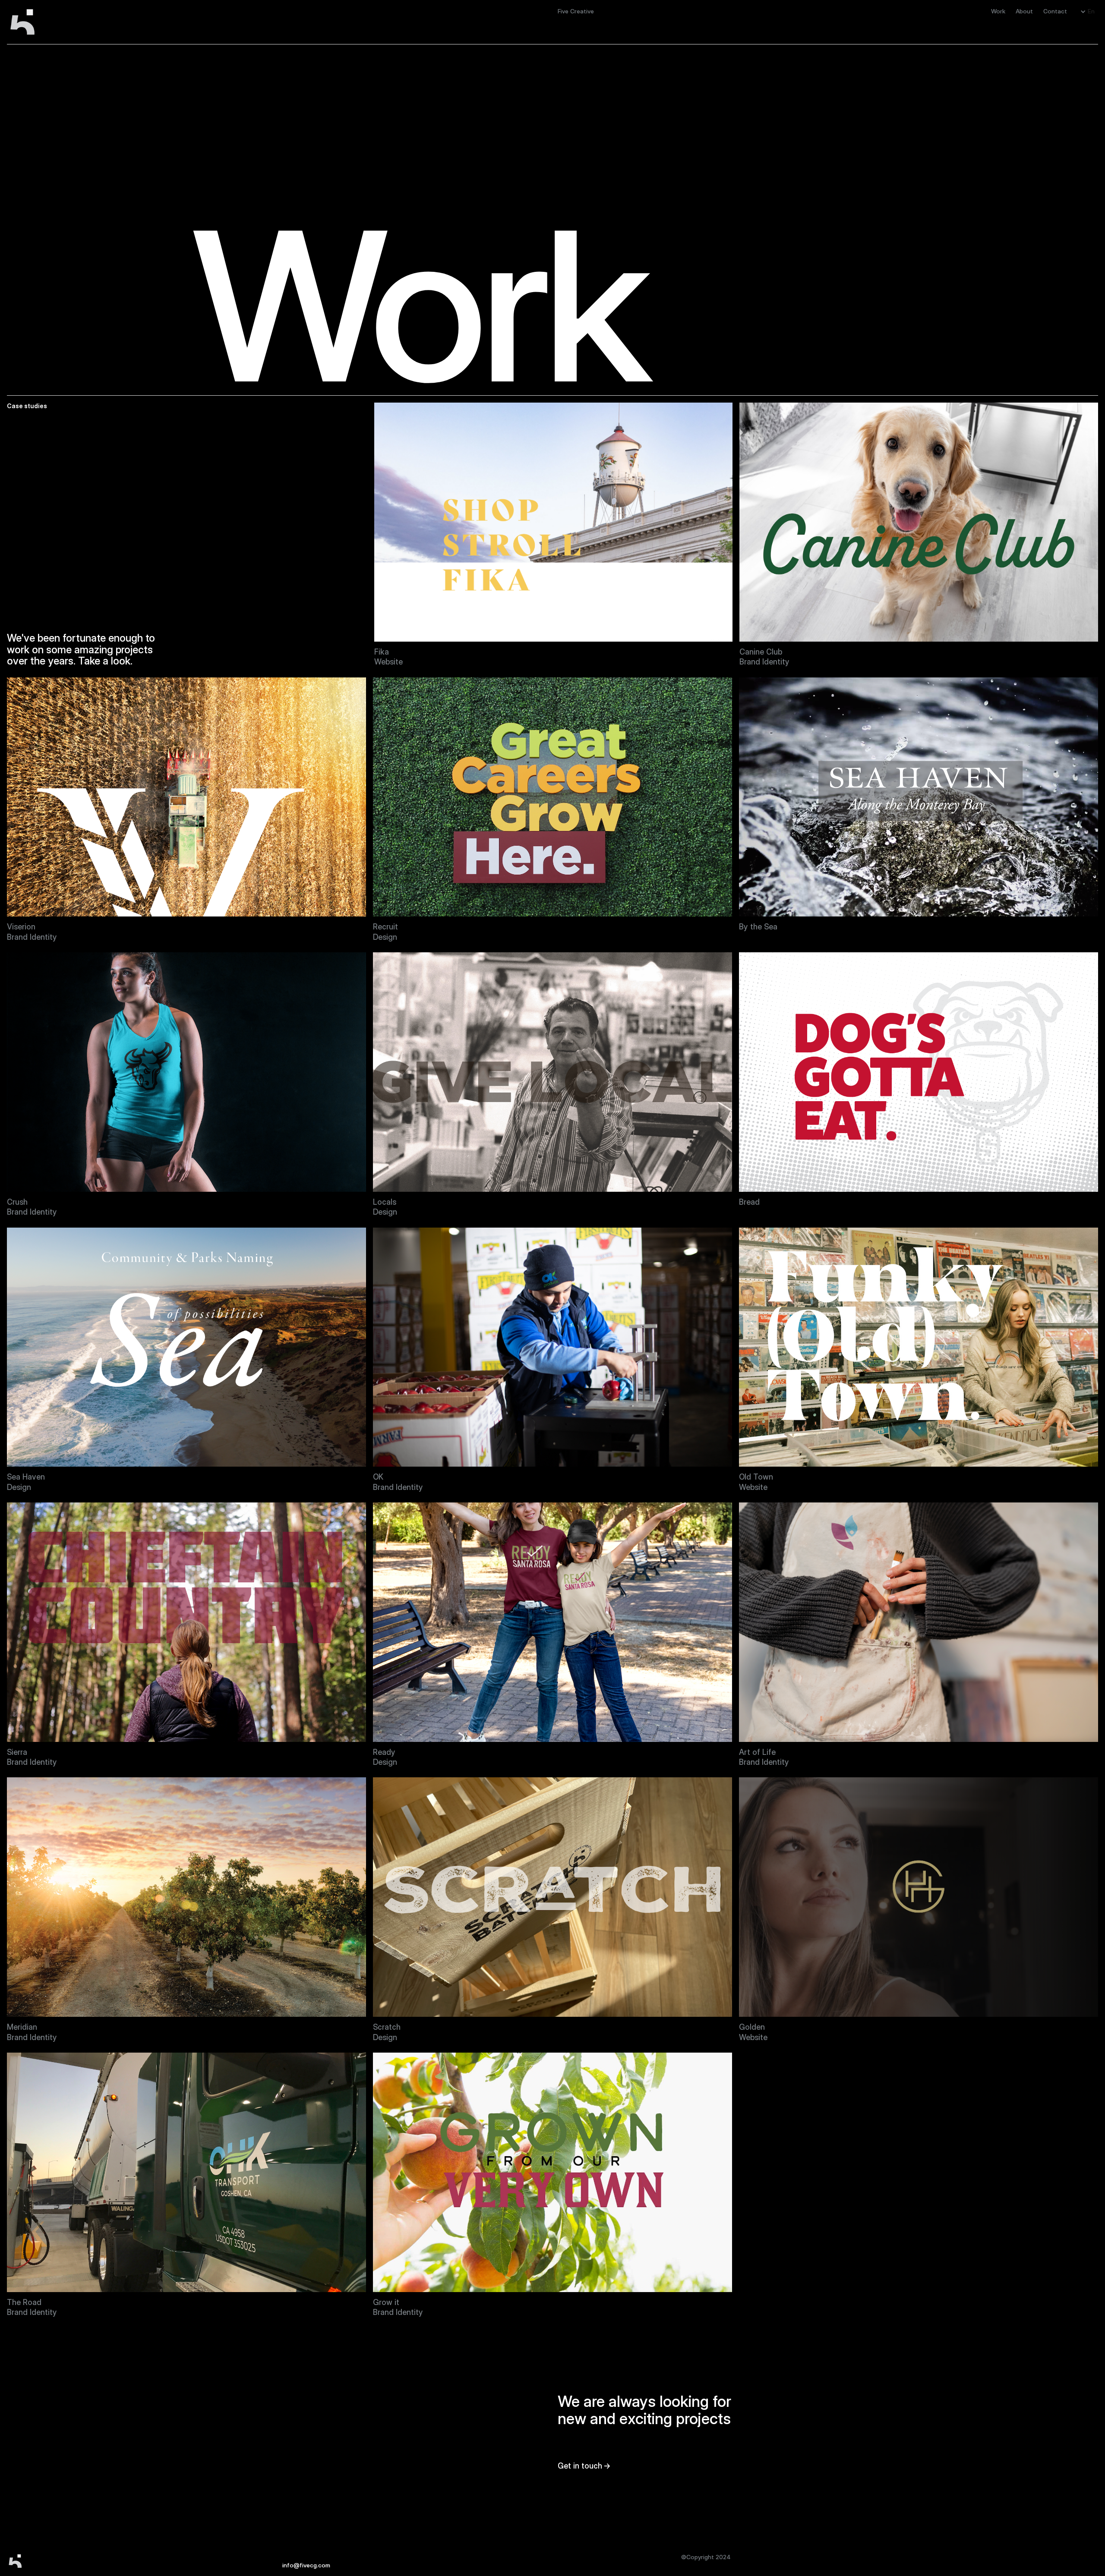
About (1024, 11)
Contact (1055, 11)
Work (998, 11)
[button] (1088, 11)
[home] (30, 22)
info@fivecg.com (306, 2565)
